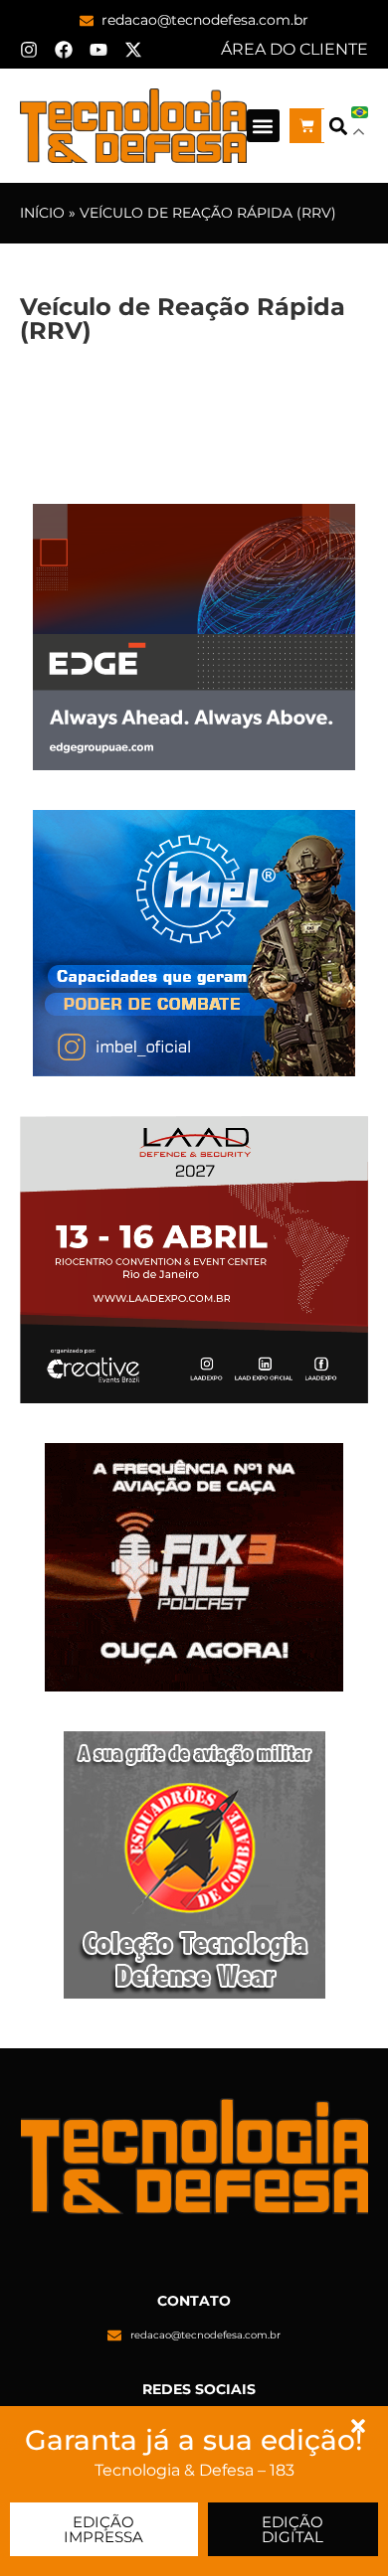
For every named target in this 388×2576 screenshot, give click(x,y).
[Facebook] (64, 50)
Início (42, 213)
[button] (263, 126)
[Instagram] (29, 50)
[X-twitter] (133, 50)
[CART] (307, 126)
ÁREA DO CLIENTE (294, 49)
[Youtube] (98, 50)
